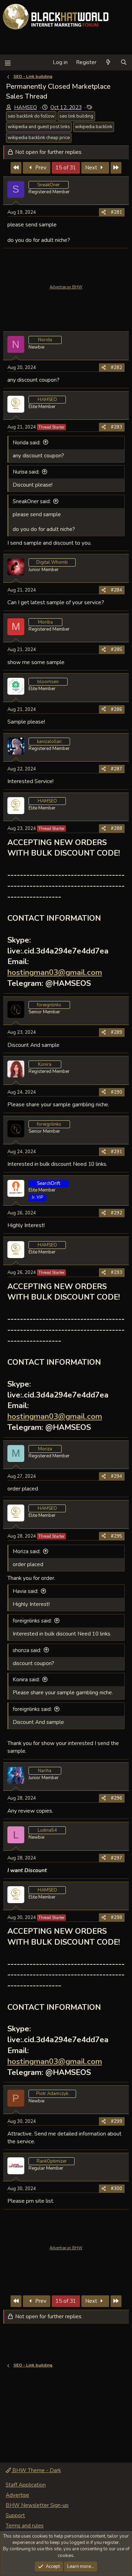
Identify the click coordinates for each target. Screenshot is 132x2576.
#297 (117, 1858)
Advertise (17, 2495)
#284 (117, 590)
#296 (117, 1798)
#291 (117, 1152)
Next (92, 168)
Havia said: (26, 1591)
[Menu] (8, 62)
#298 (117, 1918)
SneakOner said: (32, 501)
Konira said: (26, 1680)
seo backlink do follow (31, 116)
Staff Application (26, 2485)
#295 (117, 1536)
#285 (117, 650)
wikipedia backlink (94, 127)
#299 (117, 2121)
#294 (117, 1476)
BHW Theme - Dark (36, 2470)
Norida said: (27, 443)
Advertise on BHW (66, 287)
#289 (117, 1032)
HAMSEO (26, 107)
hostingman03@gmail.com (55, 973)
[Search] (124, 62)
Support (15, 2515)
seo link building (76, 116)
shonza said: (27, 1650)
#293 (117, 1273)
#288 (117, 829)
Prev (40, 168)
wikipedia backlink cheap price (39, 138)
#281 (117, 212)
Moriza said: (27, 1551)
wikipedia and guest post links (39, 127)
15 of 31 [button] (66, 168)
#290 (117, 1092)
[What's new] (108, 62)
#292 (117, 1213)
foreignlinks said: (32, 1621)
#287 (117, 769)
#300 (117, 2189)
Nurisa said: (26, 472)
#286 (117, 709)
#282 (117, 368)
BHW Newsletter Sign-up (37, 2505)
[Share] (104, 212)
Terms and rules (25, 2526)
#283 (117, 427)
